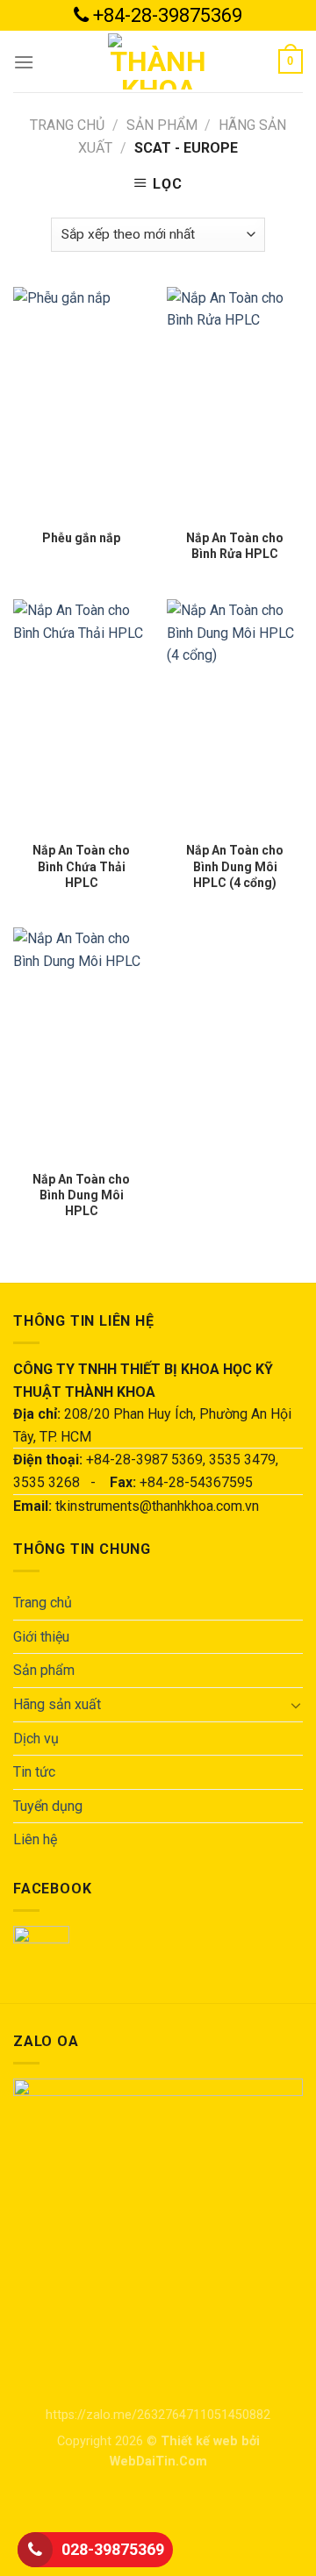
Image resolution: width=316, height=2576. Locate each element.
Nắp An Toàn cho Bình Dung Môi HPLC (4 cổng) (235, 866)
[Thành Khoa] (158, 61)
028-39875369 (113, 2549)
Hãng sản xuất (57, 1704)
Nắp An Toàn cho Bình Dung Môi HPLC (81, 1195)
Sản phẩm (162, 125)
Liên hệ (35, 1839)
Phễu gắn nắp (81, 538)
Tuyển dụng (48, 1806)
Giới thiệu (41, 1637)
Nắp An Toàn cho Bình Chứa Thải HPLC (81, 866)
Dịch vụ (36, 1739)
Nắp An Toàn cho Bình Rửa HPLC (235, 546)
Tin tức (34, 1772)
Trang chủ (67, 125)
